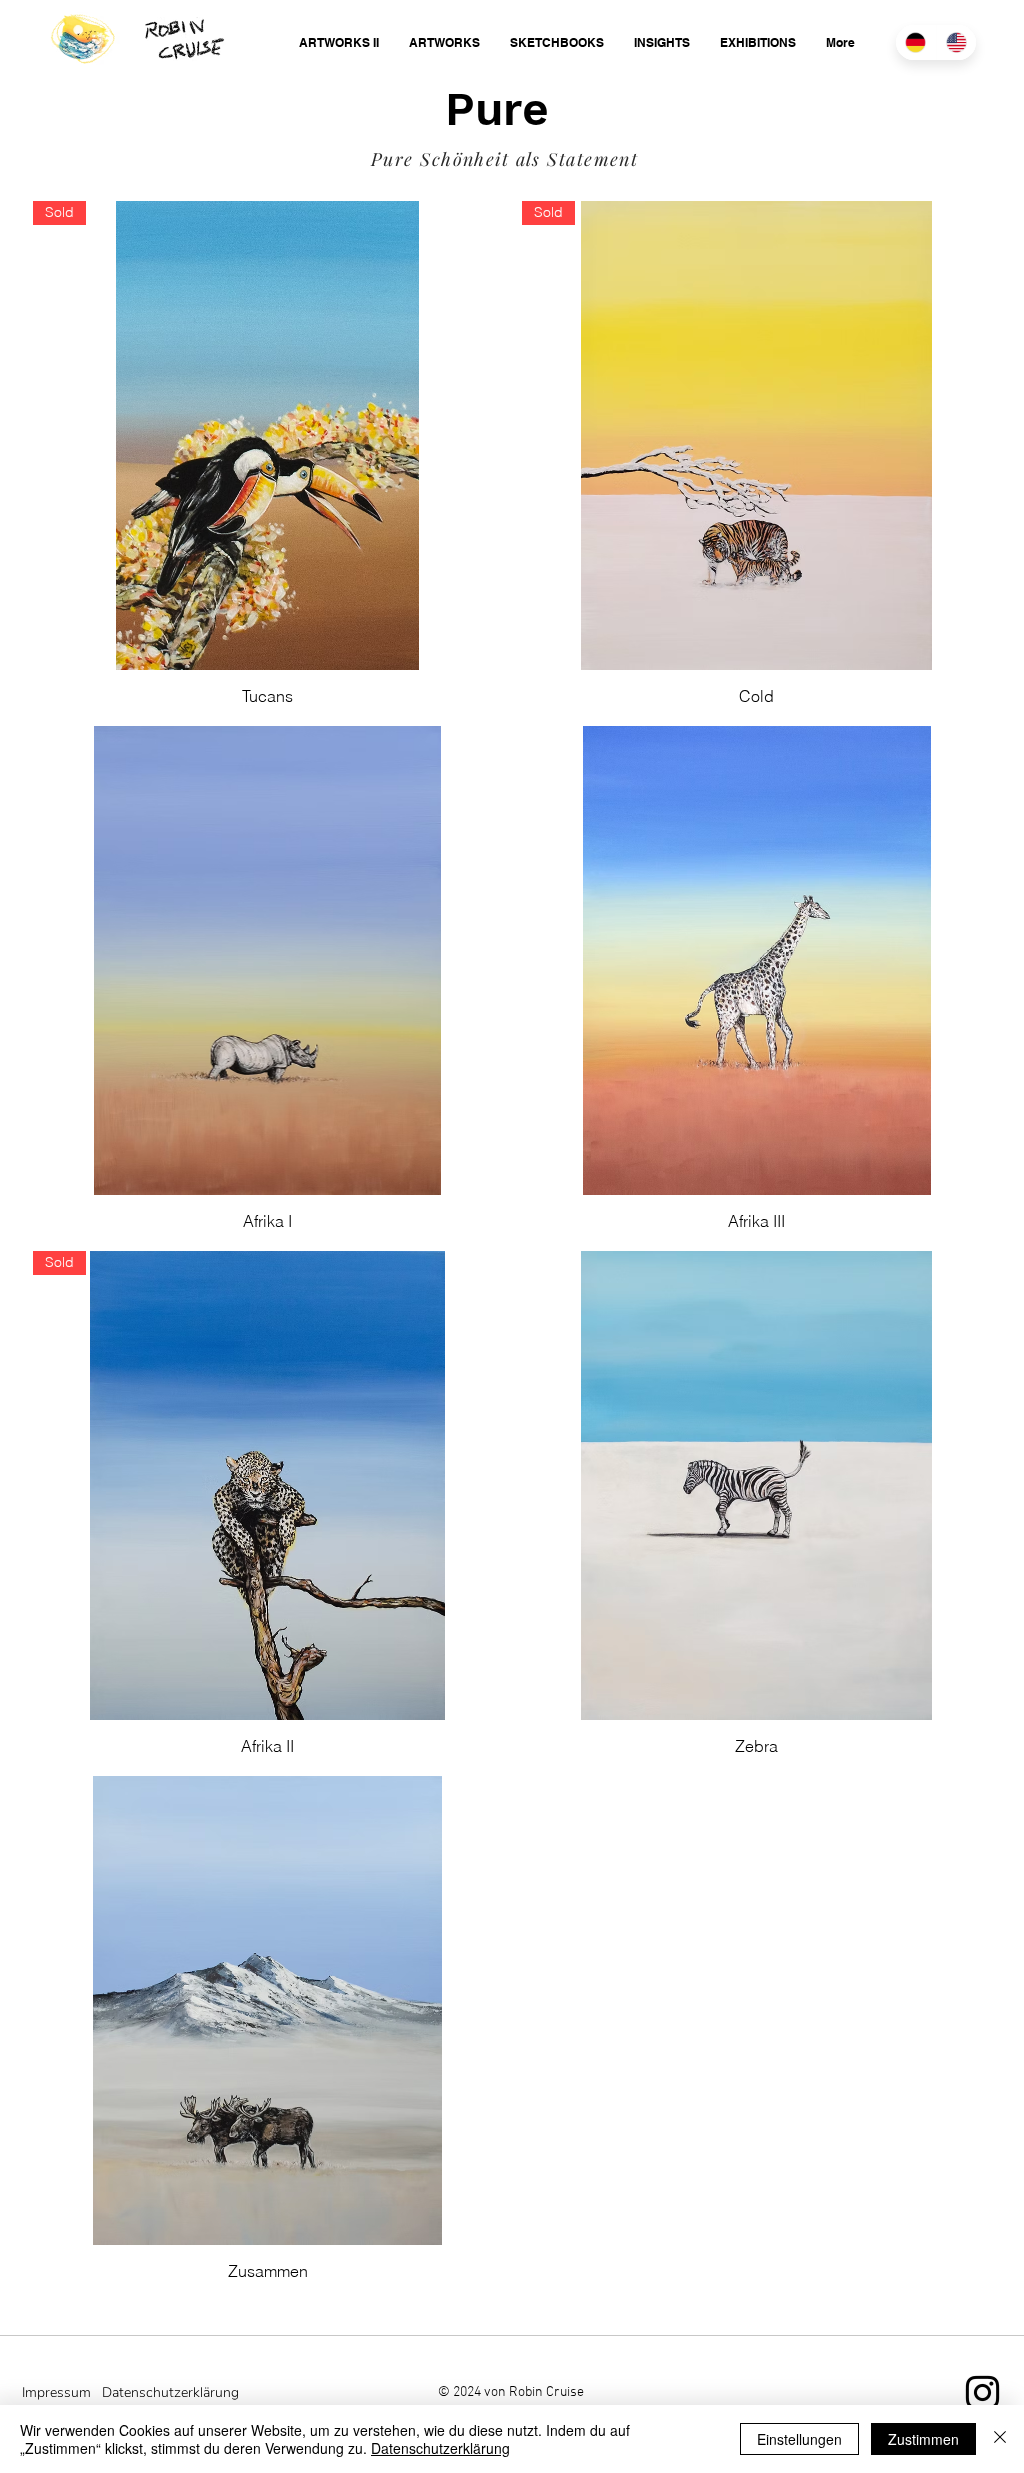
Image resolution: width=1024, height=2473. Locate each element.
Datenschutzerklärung (440, 2448)
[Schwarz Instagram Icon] (982, 2392)
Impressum (56, 2392)
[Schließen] (1000, 2439)
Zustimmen (923, 2439)
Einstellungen (799, 2439)
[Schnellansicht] (267, 960)
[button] (339, 42)
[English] (956, 42)
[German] (916, 42)
